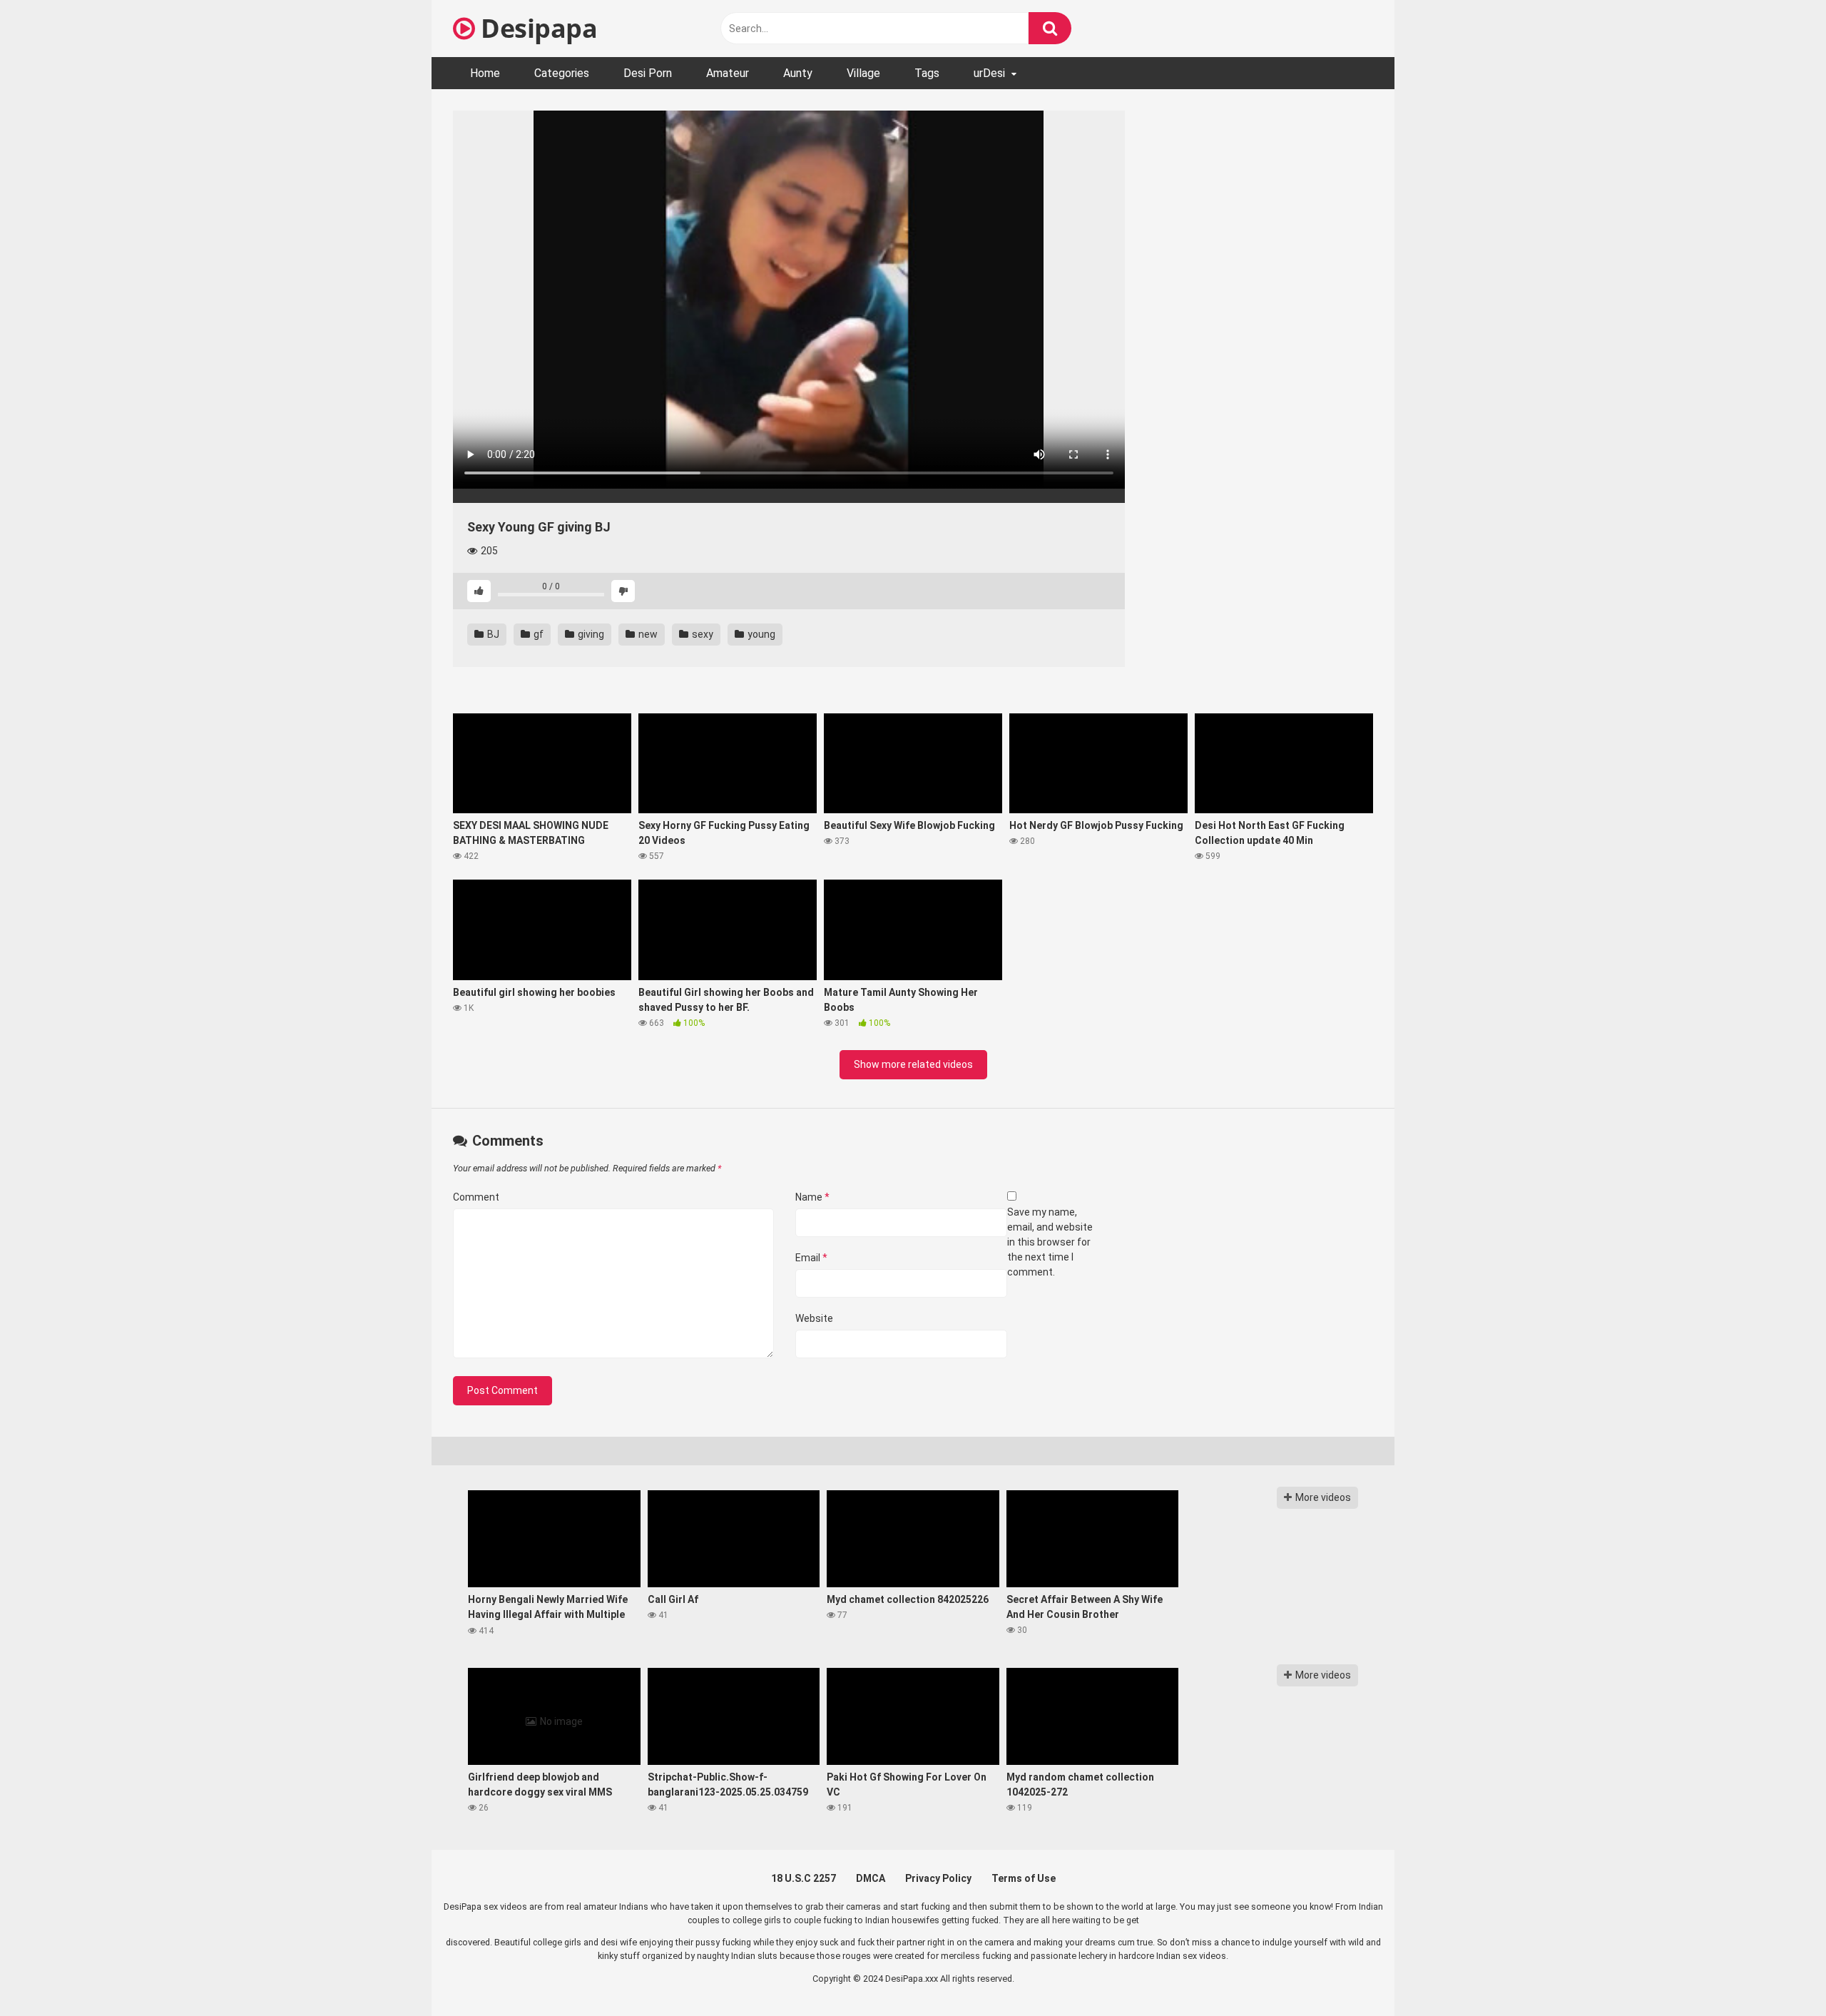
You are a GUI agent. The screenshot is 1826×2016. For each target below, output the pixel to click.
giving (590, 634)
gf (537, 634)
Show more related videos (913, 1064)
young (760, 634)
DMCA (871, 1878)
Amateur (728, 73)
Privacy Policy (938, 1878)
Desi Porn (648, 73)
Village (863, 73)
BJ (492, 634)
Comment (476, 1197)
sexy (702, 634)
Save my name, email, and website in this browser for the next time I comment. (1050, 1242)
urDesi (989, 73)
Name (812, 1197)
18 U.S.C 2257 (804, 1878)
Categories (562, 73)
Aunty (798, 73)
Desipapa (536, 28)
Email (811, 1258)
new (647, 634)
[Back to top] (1778, 1973)
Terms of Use (1024, 1878)
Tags (927, 73)
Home (485, 73)
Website (814, 1318)
